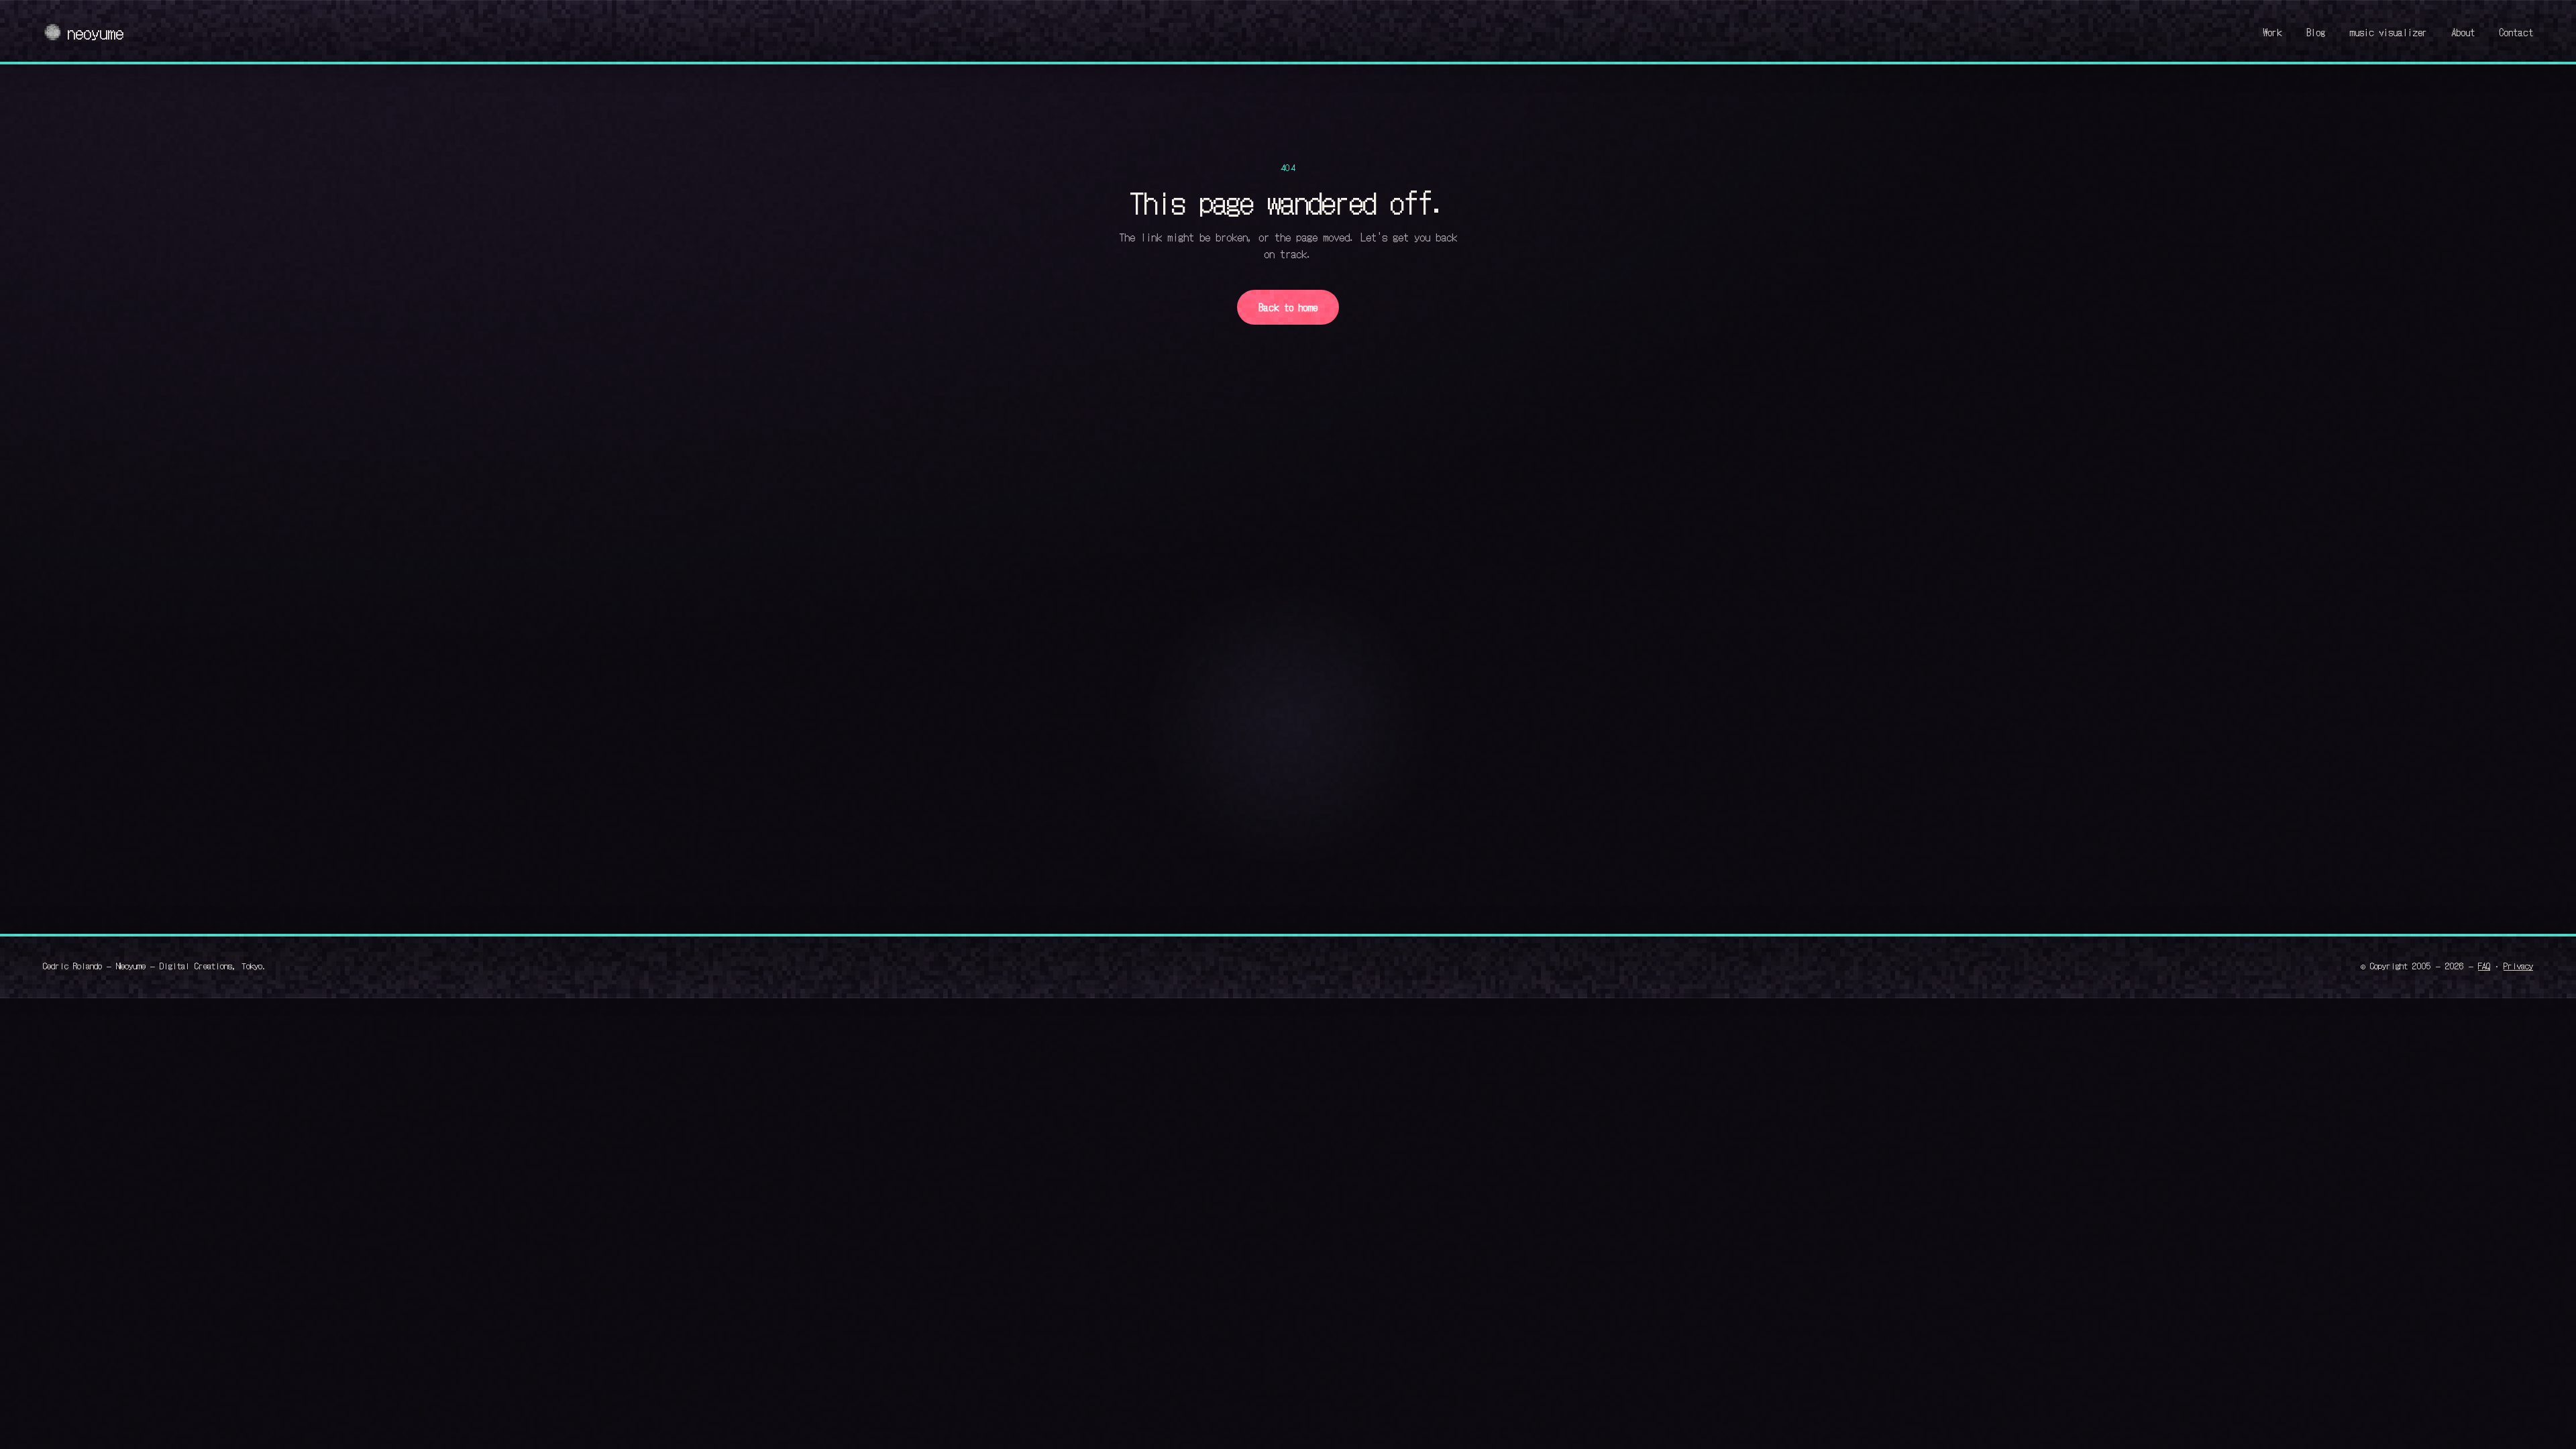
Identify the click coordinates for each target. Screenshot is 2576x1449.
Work (2272, 32)
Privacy (2518, 965)
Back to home (1288, 307)
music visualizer (2388, 32)
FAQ (2484, 965)
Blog (2316, 32)
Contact (2516, 32)
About (2463, 32)
